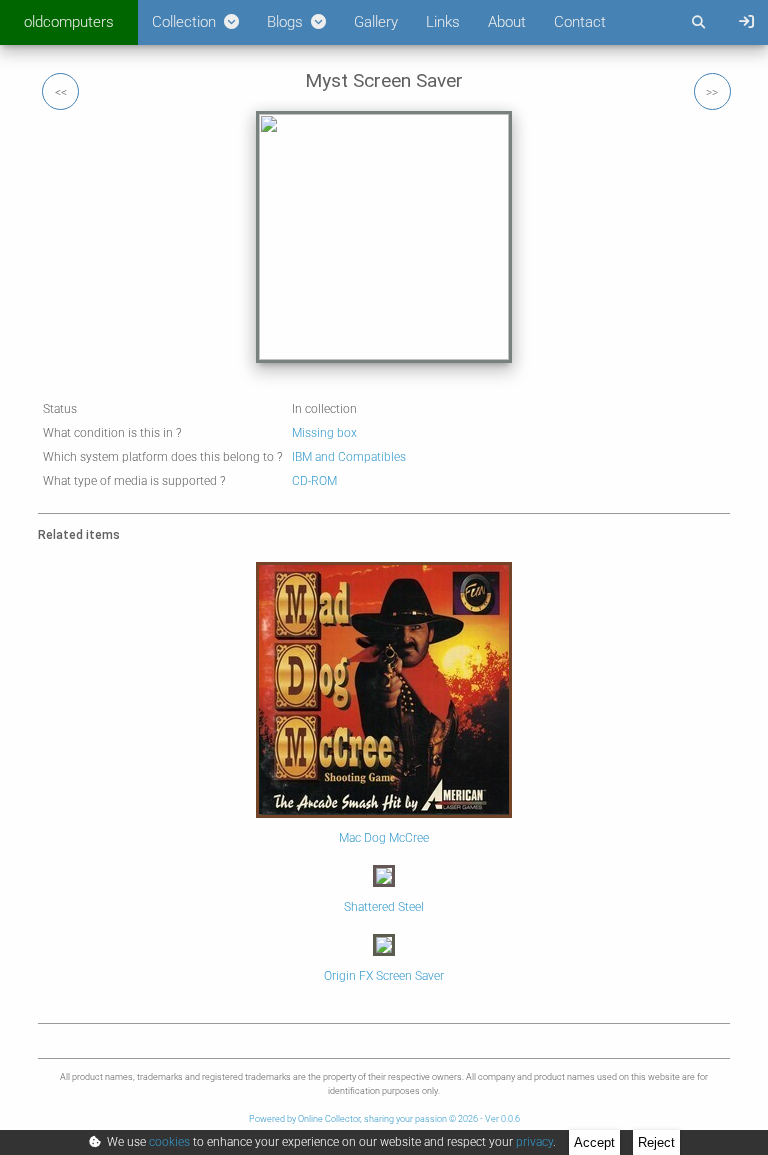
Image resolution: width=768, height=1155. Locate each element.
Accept (594, 1142)
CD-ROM (314, 481)
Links (443, 22)
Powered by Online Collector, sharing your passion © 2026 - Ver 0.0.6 (384, 1119)
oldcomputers (69, 22)
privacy (534, 1142)
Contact (580, 22)
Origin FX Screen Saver (384, 976)
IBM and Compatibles (349, 457)
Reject (656, 1142)
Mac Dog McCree (384, 838)
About (507, 22)
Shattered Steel (384, 907)
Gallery (376, 22)
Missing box (324, 433)
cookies (169, 1142)
